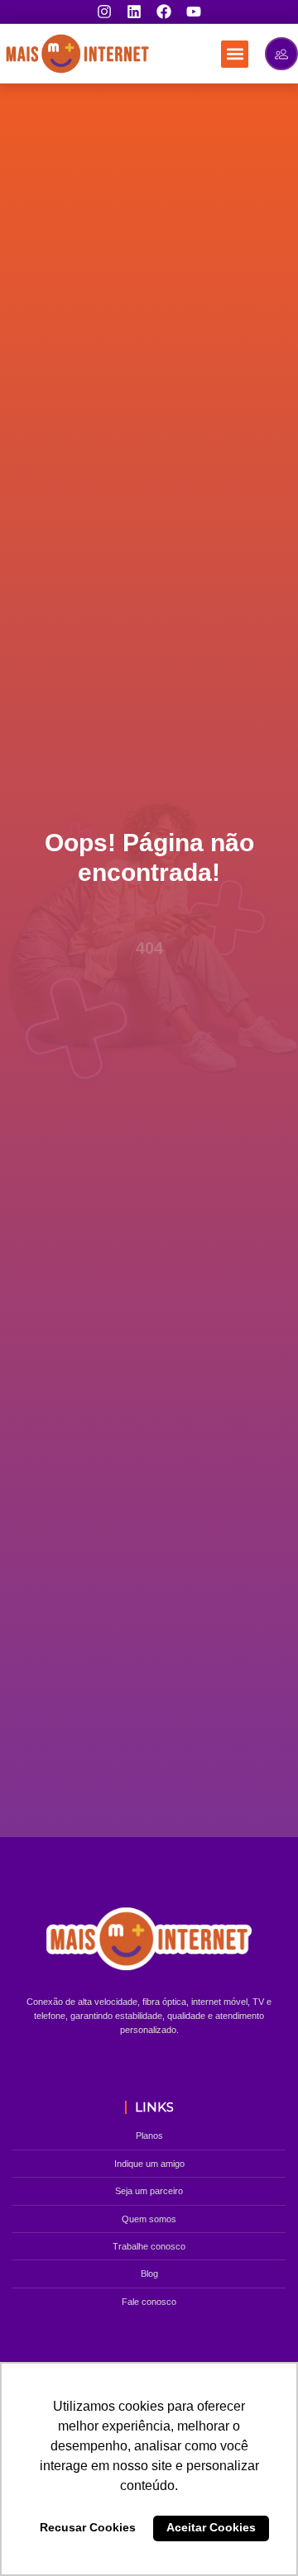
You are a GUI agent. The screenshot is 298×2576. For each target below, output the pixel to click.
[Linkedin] (134, 12)
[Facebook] (164, 12)
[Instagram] (104, 12)
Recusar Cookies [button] (88, 2527)
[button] (235, 54)
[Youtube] (194, 12)
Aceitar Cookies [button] (211, 2527)
